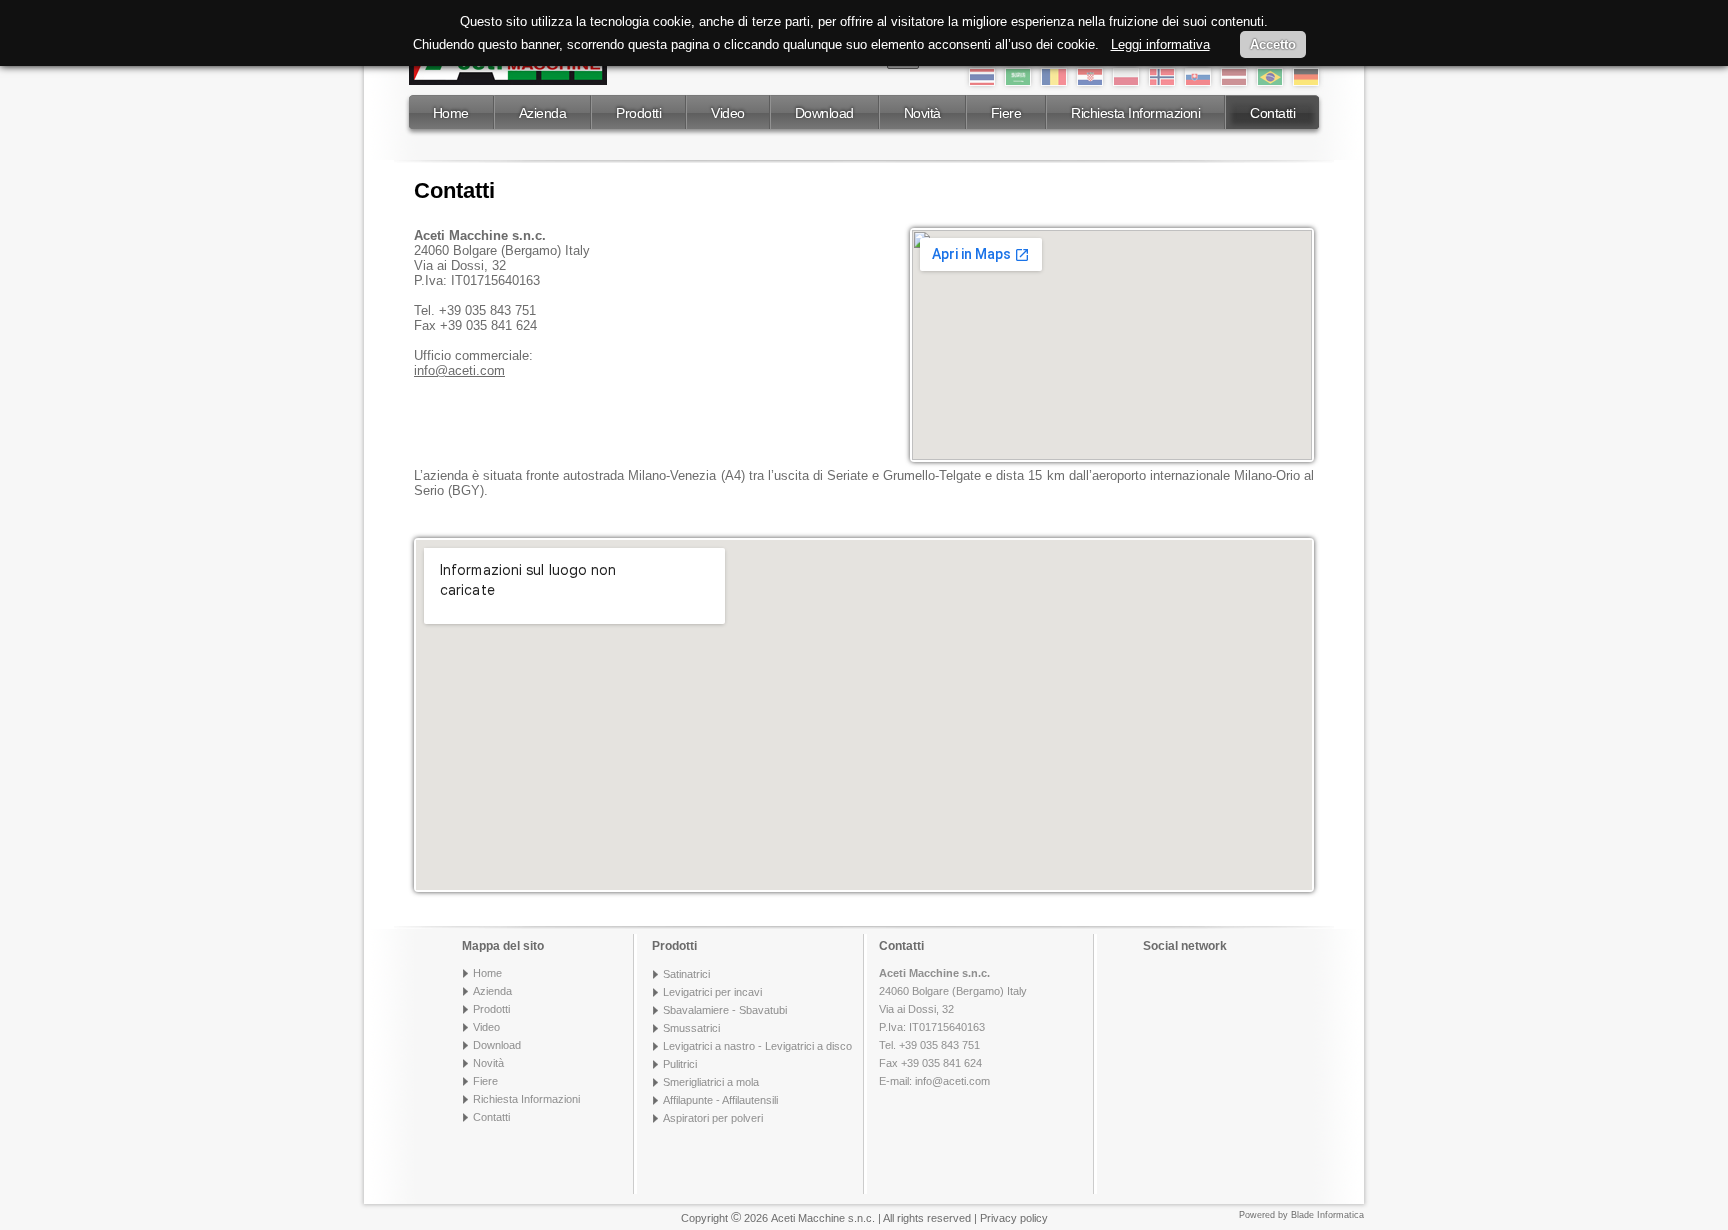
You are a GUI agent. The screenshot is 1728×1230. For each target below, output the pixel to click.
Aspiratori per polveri (713, 1118)
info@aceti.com (952, 1081)
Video (728, 113)
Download (824, 113)
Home (451, 113)
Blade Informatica (1327, 1215)
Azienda (543, 113)
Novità (922, 113)
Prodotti (638, 113)
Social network (1185, 946)
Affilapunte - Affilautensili (720, 1100)
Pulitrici (680, 1064)
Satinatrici (686, 974)
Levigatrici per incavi (712, 992)
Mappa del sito (503, 946)
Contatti (1272, 113)
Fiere (1006, 113)
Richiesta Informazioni (1135, 113)
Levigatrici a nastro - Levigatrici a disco (757, 1046)
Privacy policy (1014, 1218)
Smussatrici (691, 1028)
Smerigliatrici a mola (711, 1082)
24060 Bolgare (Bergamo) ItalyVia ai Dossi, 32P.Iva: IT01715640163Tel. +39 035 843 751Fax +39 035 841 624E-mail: (953, 1027)
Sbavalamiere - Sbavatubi (725, 1010)
